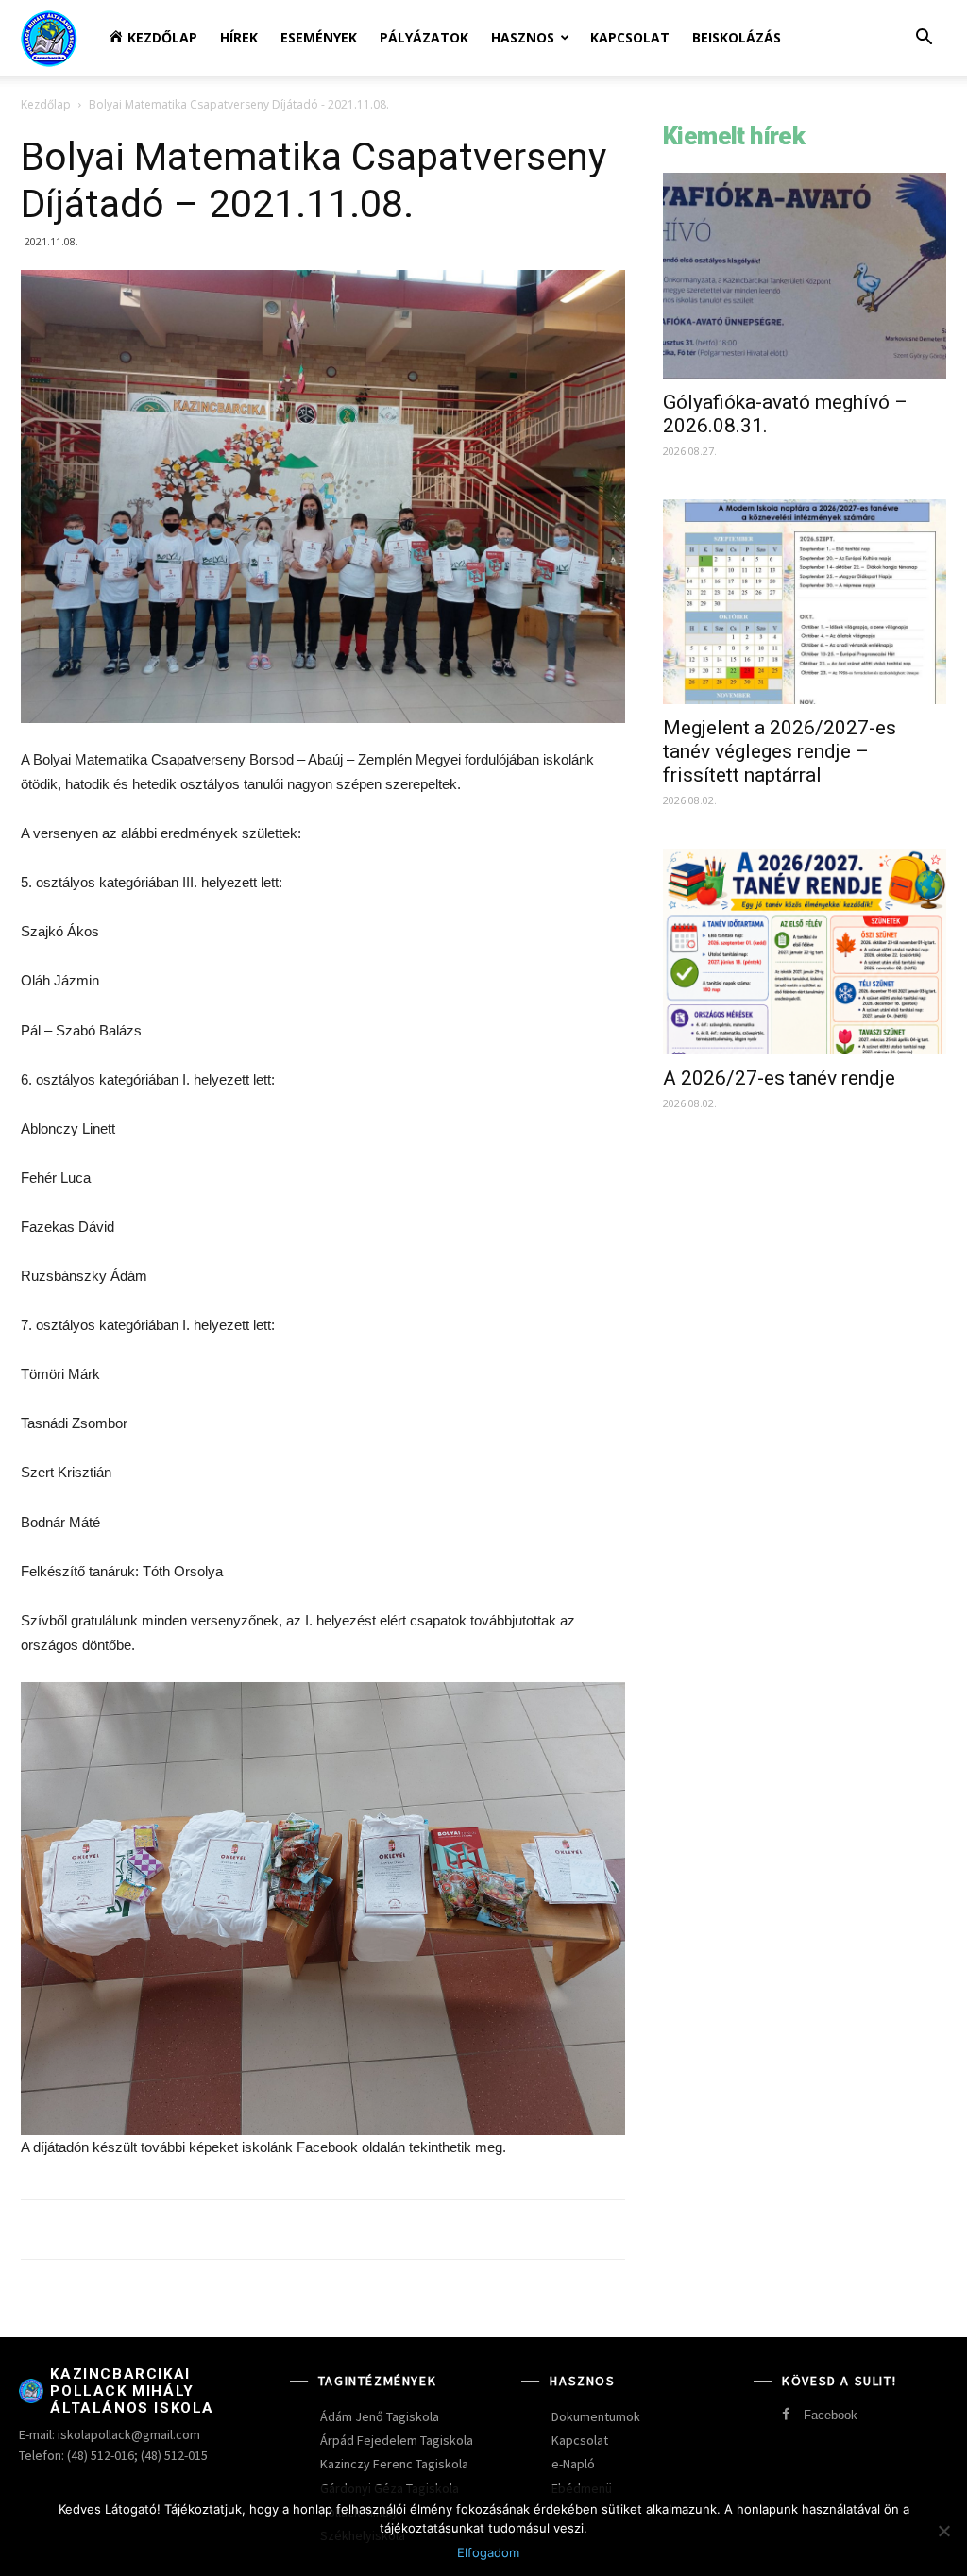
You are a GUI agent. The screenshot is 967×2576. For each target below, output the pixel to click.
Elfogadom (488, 2552)
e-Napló (573, 2464)
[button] (924, 39)
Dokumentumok (596, 2416)
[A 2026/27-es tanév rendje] (805, 951)
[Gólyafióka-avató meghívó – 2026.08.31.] (805, 276)
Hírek (239, 37)
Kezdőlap (46, 104)
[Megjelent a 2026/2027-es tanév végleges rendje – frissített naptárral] (805, 602)
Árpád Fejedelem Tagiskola (397, 2440)
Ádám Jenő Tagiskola (380, 2416)
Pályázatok (424, 37)
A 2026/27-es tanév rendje (779, 1078)
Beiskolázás (737, 37)
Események (319, 37)
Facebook (831, 2415)
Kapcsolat (630, 37)
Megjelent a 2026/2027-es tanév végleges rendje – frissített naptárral (780, 751)
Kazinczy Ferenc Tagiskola (394, 2464)
